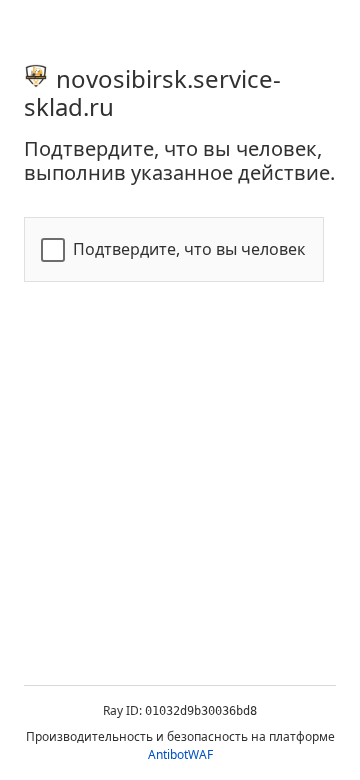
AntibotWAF (180, 754)
